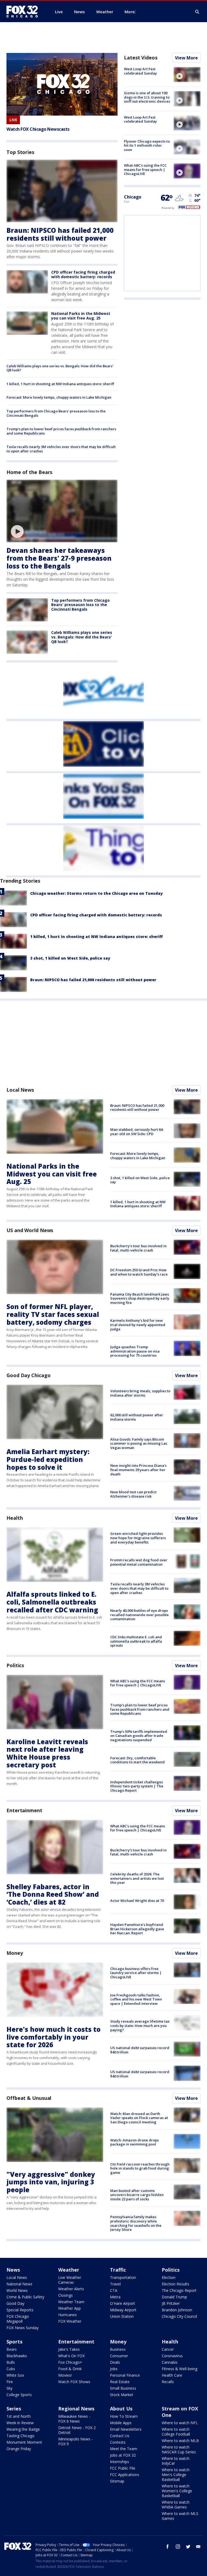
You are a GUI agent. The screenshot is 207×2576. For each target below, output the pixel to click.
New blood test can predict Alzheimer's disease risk (133, 1494)
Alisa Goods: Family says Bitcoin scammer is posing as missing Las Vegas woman (139, 1443)
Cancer (168, 2349)
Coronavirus (172, 2356)
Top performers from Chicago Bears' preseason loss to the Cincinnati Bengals (56, 413)
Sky (9, 2388)
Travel (115, 2284)
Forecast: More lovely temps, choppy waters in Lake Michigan (59, 397)
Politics (15, 1665)
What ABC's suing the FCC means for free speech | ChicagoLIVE (145, 169)
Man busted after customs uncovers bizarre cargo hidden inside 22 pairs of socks (137, 2195)
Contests (118, 2442)
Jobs (114, 2369)
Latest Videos (141, 58)
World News (17, 2290)
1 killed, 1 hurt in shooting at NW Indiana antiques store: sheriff (60, 384)
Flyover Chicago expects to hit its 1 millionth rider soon (147, 145)
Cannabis (170, 2362)
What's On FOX (71, 2356)
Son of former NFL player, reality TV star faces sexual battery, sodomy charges (53, 1314)
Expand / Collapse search (197, 12)
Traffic (118, 2270)
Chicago (133, 197)
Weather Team (71, 2302)
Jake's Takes (69, 2349)
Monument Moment (24, 2442)
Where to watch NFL (180, 2423)
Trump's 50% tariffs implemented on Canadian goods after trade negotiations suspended (139, 1736)
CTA (114, 2290)
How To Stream (124, 2416)
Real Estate (120, 2382)
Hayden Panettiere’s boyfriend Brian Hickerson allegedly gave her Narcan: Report (137, 1929)
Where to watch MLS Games (180, 2516)
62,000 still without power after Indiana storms (137, 1417)
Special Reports (20, 2310)
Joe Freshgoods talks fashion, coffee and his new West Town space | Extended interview (136, 1999)
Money (15, 1953)
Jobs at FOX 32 (123, 2455)
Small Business (123, 2388)
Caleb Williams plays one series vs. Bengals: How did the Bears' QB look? (60, 368)
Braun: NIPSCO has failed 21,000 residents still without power (60, 234)
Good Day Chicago (28, 1375)
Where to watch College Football (176, 2432)
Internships (120, 2462)
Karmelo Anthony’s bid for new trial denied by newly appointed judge (138, 1325)
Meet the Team (124, 2449)
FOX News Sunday (23, 2328)
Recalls (168, 2382)
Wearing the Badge (23, 2429)
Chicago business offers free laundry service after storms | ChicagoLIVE (136, 1973)
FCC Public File (123, 2468)
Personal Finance (125, 2375)
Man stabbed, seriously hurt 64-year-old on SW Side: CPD (137, 1132)
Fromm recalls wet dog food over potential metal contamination (139, 1562)
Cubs (11, 2369)
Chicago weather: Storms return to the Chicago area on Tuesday (96, 893)
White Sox (15, 2375)
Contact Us (120, 2436)
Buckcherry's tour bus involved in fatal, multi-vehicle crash (138, 1248)
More (130, 12)
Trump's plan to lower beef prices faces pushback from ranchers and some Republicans (61, 431)
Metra (115, 2297)
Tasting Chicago (20, 2436)
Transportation (123, 2277)
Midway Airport (123, 2310)
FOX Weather (70, 2321)
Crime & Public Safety (25, 2297)
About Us (121, 2409)
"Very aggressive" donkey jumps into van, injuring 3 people (51, 2182)
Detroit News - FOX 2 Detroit (77, 2430)
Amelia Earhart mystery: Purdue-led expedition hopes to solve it (48, 1459)
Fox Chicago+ (70, 2362)
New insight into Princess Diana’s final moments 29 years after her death (138, 1470)
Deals (115, 2362)
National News (19, 2284)
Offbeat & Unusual (29, 2098)
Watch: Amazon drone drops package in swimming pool (134, 2142)
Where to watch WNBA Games (176, 2505)
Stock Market (122, 2395)
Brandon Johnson (177, 2310)
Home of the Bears (29, 472)
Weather (69, 2270)
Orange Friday (19, 2449)
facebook (168, 2547)
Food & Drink (70, 2369)
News (13, 2270)
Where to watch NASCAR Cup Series (179, 2449)
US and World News (30, 1230)
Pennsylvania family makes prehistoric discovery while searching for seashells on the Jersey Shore (136, 2223)
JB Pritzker (171, 2303)
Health (15, 1518)
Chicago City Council (179, 2316)
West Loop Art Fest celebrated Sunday (140, 71)
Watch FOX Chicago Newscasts (38, 129)
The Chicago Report (179, 2290)
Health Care (172, 2375)
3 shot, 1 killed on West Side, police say (70, 958)
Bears (12, 2349)
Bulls (11, 2362)
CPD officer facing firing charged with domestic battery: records (83, 274)
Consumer (119, 2356)
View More (186, 58)
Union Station (122, 2316)
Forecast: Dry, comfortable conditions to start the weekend (137, 1760)
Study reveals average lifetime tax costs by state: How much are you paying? (140, 2025)
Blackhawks (17, 2356)
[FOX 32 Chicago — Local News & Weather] (24, 12)
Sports (14, 2342)
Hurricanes (68, 2315)
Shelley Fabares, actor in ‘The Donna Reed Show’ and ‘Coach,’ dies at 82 (53, 1894)
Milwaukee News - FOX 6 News (74, 2419)
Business (118, 2349)
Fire (10, 2382)
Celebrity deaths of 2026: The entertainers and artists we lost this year (137, 1878)
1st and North (19, 2416)
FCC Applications (125, 2475)
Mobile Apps (121, 2423)
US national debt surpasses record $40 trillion (140, 2050)
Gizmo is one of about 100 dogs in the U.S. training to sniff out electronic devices (147, 97)
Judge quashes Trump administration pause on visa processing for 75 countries (135, 1351)
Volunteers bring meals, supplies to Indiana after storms (140, 1393)
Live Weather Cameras (70, 2280)
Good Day (15, 2303)
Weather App (70, 2308)
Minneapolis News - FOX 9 (75, 2441)
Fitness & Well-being (180, 2369)
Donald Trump (174, 2297)
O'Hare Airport (123, 2303)
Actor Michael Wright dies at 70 (137, 1901)
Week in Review (20, 2423)
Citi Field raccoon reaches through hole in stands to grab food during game (140, 2168)
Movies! (65, 2375)
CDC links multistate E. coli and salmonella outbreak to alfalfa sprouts (136, 1641)
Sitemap (117, 2481)
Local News (20, 1090)
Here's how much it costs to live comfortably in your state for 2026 (54, 2037)
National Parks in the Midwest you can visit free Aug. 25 (81, 316)
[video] (62, 511)
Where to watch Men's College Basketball (176, 2475)
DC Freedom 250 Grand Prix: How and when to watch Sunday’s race (139, 1272)
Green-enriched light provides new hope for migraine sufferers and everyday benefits (138, 1538)
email (198, 2547)
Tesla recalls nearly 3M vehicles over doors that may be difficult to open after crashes (61, 449)
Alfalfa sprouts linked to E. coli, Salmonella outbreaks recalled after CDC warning (52, 1602)
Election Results (175, 2284)
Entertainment (24, 1810)
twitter (188, 2547)
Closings (65, 2295)
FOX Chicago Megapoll (18, 2319)
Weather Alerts (71, 2289)
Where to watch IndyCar (176, 2461)
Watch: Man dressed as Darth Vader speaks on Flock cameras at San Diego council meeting (139, 2118)
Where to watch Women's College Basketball (177, 2491)
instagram (178, 2547)
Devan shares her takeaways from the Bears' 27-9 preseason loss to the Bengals (59, 558)
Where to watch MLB (180, 2441)
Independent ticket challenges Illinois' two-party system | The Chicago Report (137, 1786)
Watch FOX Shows (74, 2382)
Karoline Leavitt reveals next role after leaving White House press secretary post (47, 1753)
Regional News (76, 2409)
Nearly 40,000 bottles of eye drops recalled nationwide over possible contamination (139, 1615)
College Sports (19, 2395)
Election (169, 2277)
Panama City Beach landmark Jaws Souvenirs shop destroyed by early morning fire (140, 1298)
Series (14, 2409)
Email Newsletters (126, 2429)
